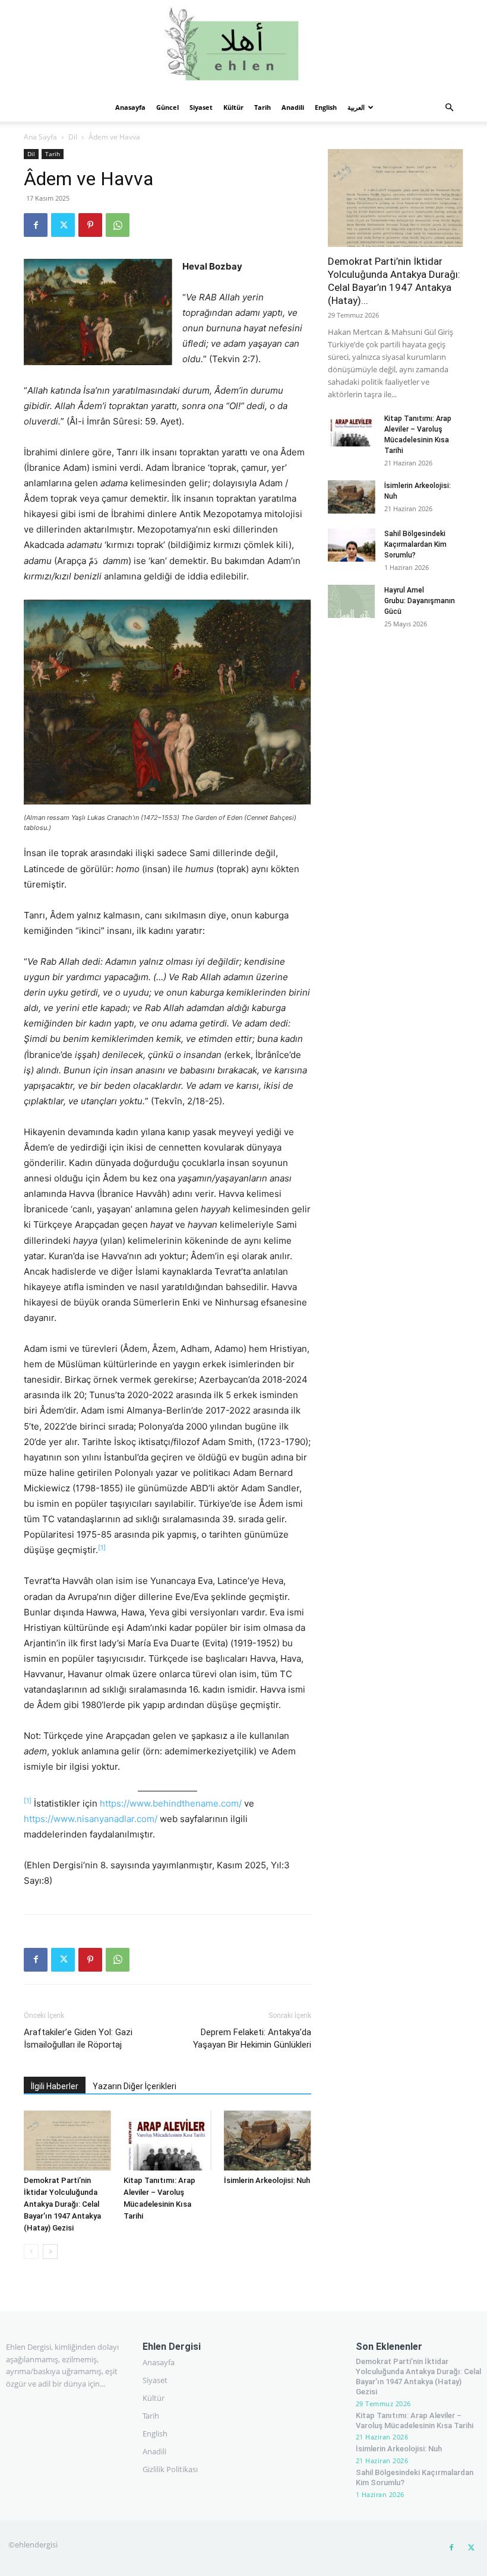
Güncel (167, 107)
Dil (73, 137)
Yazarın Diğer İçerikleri (135, 2086)
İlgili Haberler (55, 2086)
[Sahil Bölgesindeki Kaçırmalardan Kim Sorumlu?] (352, 545)
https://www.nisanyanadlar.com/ (91, 1819)
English (326, 107)
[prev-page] (31, 2252)
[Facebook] (36, 225)
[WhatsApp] (118, 225)
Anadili (293, 107)
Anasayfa (130, 107)
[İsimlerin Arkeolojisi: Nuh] (268, 2141)
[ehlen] (243, 47)
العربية (356, 107)
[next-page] (50, 2252)
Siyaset (201, 107)
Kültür (233, 107)
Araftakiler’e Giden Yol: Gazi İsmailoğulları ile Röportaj (78, 2038)
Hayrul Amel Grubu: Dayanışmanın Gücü (420, 601)
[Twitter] (63, 225)
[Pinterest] (90, 225)
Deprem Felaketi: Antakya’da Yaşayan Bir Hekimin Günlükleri (252, 2038)
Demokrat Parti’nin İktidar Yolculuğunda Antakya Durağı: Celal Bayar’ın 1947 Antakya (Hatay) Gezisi (62, 2204)
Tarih (263, 107)
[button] (449, 108)
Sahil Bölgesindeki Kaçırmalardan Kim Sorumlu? (415, 544)
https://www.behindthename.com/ (171, 1803)
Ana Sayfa (40, 137)
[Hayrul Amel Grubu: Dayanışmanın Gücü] (352, 601)
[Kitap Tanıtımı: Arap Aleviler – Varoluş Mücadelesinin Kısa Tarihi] (167, 2141)
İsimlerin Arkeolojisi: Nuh (267, 2180)
